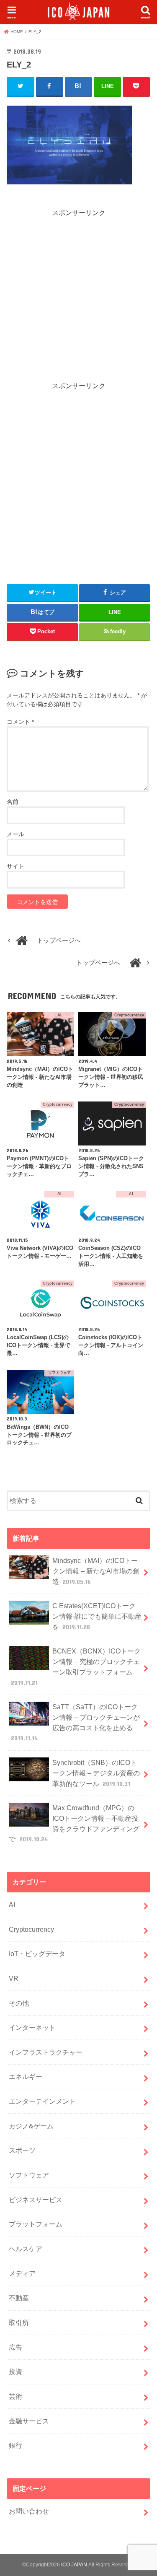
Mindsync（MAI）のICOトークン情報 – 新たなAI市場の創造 (96, 1571)
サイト (15, 866)
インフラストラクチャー (46, 2052)
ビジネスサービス (36, 2200)
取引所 (19, 2322)
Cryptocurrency (31, 1929)
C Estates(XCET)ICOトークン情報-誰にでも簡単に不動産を (97, 1616)
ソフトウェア (29, 2175)
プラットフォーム (36, 2224)
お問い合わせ (29, 2511)
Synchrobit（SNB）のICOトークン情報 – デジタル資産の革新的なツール (96, 1773)
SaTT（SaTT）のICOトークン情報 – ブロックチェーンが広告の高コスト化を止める (75, 1722)
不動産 (19, 2298)
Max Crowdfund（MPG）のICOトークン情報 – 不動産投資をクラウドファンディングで (74, 1823)
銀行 (15, 2445)
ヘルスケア (26, 2249)
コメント (20, 722)
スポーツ (22, 2150)
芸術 (15, 2396)
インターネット (32, 2027)
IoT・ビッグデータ (37, 1954)
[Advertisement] (78, 296)
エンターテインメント (42, 2101)
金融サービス (29, 2421)
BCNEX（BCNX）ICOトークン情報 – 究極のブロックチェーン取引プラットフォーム (76, 1666)
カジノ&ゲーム (31, 2126)
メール (15, 834)
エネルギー (26, 2076)
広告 (15, 2347)
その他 (19, 2003)
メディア (22, 2273)
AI (12, 1905)
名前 (13, 802)
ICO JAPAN (74, 2565)
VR (14, 1978)
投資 (15, 2371)
